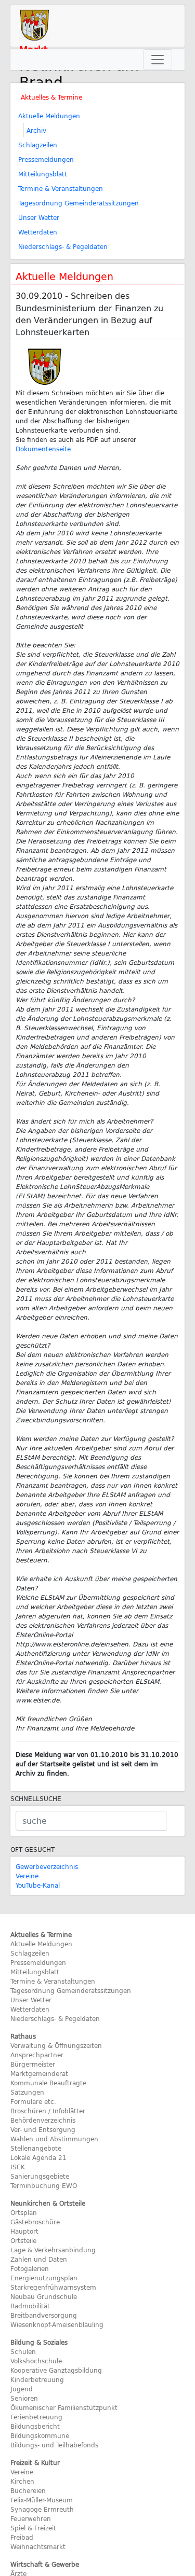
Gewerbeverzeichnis (47, 1866)
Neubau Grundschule (44, 2296)
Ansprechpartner (37, 2055)
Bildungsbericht (35, 2426)
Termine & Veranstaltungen (61, 188)
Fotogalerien (30, 2268)
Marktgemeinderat (39, 2073)
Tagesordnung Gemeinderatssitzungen (79, 203)
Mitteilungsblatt (43, 174)
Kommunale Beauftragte (48, 2083)
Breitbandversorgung (44, 2315)
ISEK (18, 2167)
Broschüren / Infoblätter (48, 2111)
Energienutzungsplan (44, 2278)
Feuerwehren (31, 2518)
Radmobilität (30, 2306)
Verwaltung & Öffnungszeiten (56, 2045)
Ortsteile (23, 2240)
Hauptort (24, 2231)
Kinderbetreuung (37, 2379)
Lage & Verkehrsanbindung (53, 2250)
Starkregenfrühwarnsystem (53, 2287)
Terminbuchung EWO (44, 2185)
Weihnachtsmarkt (38, 2546)
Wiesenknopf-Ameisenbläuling (57, 2324)
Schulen (23, 2351)
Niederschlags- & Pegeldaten (63, 246)
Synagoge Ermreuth (42, 2509)
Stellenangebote (36, 2148)
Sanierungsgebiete (40, 2176)
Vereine (27, 1876)
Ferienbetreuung (36, 2417)
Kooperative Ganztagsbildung (56, 2370)
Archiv (36, 130)
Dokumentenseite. (44, 449)
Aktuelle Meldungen (49, 116)
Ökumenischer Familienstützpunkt (64, 2407)
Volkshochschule (36, 2361)
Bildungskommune (40, 2435)
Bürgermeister (33, 2064)
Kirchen (22, 2481)
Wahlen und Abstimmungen (54, 2139)
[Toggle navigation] (158, 60)
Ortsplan (24, 2212)
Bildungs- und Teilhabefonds (54, 2445)
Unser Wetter (39, 217)
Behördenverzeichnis (43, 2120)
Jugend (22, 2389)
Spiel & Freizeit (33, 2528)
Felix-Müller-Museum (42, 2500)
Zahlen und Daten (39, 2259)
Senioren (24, 2398)
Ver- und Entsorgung (43, 2129)
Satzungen (27, 2092)
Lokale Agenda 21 (38, 2157)
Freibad (22, 2537)
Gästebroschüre (35, 2222)
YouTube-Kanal (38, 1885)
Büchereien (28, 2490)
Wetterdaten (38, 232)
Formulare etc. (33, 2101)
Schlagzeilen (38, 145)
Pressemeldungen (46, 159)
